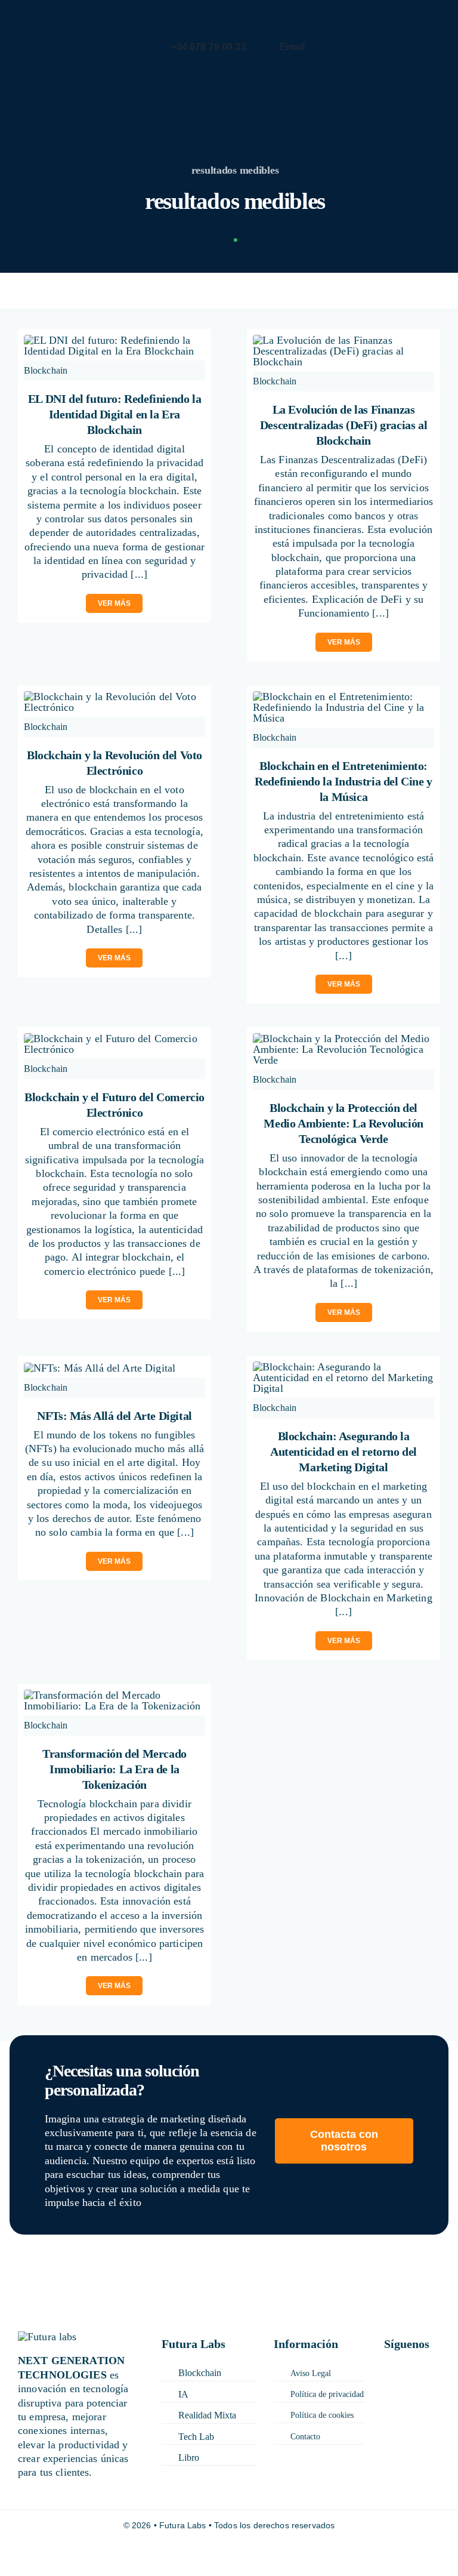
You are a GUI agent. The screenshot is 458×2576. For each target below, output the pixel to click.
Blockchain (46, 370)
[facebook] (388, 2369)
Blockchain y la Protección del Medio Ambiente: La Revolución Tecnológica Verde (343, 1123)
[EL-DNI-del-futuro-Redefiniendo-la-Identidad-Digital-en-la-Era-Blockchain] (115, 340)
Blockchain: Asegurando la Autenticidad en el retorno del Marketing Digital (343, 1452)
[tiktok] (388, 2384)
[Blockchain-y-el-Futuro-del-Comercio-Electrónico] (115, 1039)
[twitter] (414, 2369)
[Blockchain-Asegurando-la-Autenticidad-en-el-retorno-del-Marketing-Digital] (344, 1367)
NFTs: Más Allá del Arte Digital (114, 1416)
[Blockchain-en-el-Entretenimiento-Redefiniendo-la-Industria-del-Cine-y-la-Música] (344, 697)
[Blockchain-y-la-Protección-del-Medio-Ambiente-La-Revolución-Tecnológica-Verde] (344, 1039)
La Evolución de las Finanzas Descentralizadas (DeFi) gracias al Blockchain (343, 425)
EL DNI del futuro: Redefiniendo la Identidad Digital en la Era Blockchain (114, 414)
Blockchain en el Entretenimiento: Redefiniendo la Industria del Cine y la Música (343, 781)
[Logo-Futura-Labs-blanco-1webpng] (53, 17)
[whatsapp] (429, 2384)
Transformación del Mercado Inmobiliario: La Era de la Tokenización (114, 1769)
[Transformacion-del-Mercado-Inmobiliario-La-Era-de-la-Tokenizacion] (115, 1695)
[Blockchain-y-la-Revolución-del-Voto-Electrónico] (115, 697)
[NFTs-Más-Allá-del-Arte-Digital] (100, 1368)
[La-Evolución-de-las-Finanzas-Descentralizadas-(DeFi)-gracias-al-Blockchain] (344, 340)
